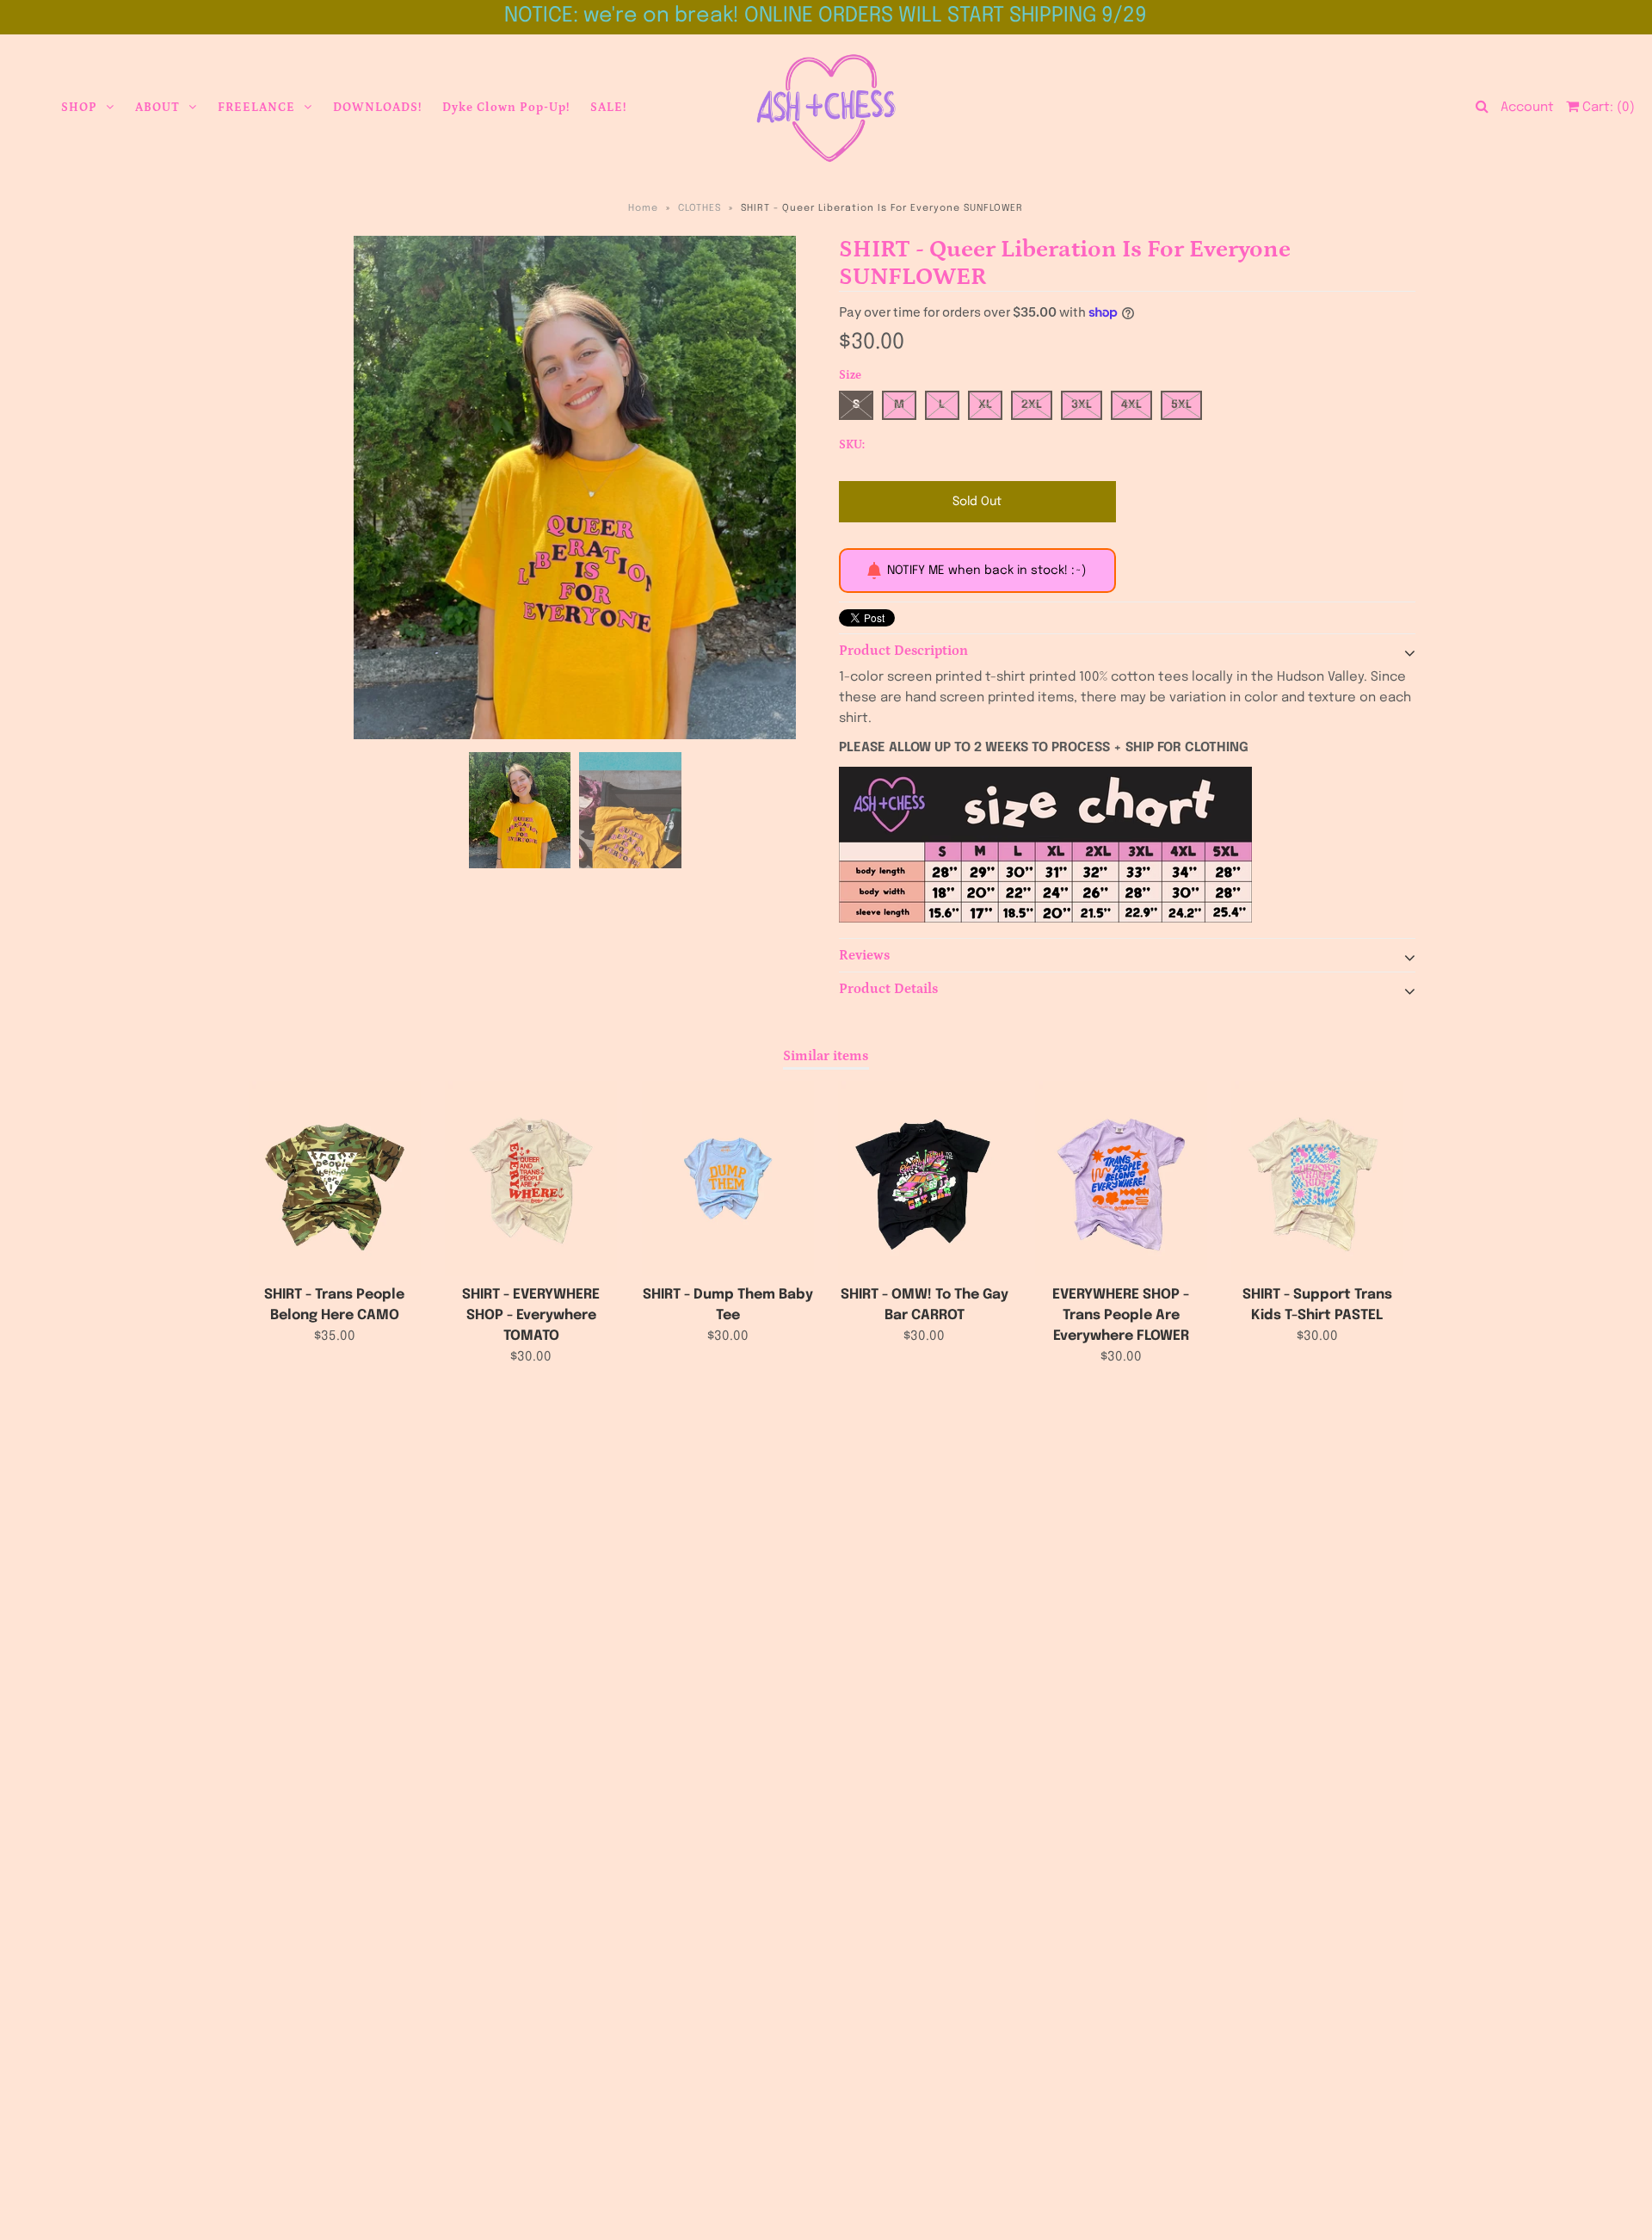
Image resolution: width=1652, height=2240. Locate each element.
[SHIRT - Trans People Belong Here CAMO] (335, 1179)
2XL (1032, 405)
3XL (1082, 405)
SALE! (608, 108)
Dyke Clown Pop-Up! (506, 108)
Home (643, 208)
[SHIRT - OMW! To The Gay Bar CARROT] (924, 1179)
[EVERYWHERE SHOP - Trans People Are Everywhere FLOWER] (1121, 1179)
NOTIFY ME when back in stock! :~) (986, 571)
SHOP (79, 108)
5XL (1181, 405)
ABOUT (157, 108)
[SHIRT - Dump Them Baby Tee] (728, 1179)
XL (985, 405)
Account (1527, 108)
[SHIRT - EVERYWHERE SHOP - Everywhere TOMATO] (531, 1179)
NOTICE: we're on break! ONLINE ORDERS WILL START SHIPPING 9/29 (826, 16)
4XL (1131, 405)
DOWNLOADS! (377, 108)
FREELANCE (256, 108)
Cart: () (1607, 108)
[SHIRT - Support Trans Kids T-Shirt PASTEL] (1317, 1179)
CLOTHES (700, 208)
